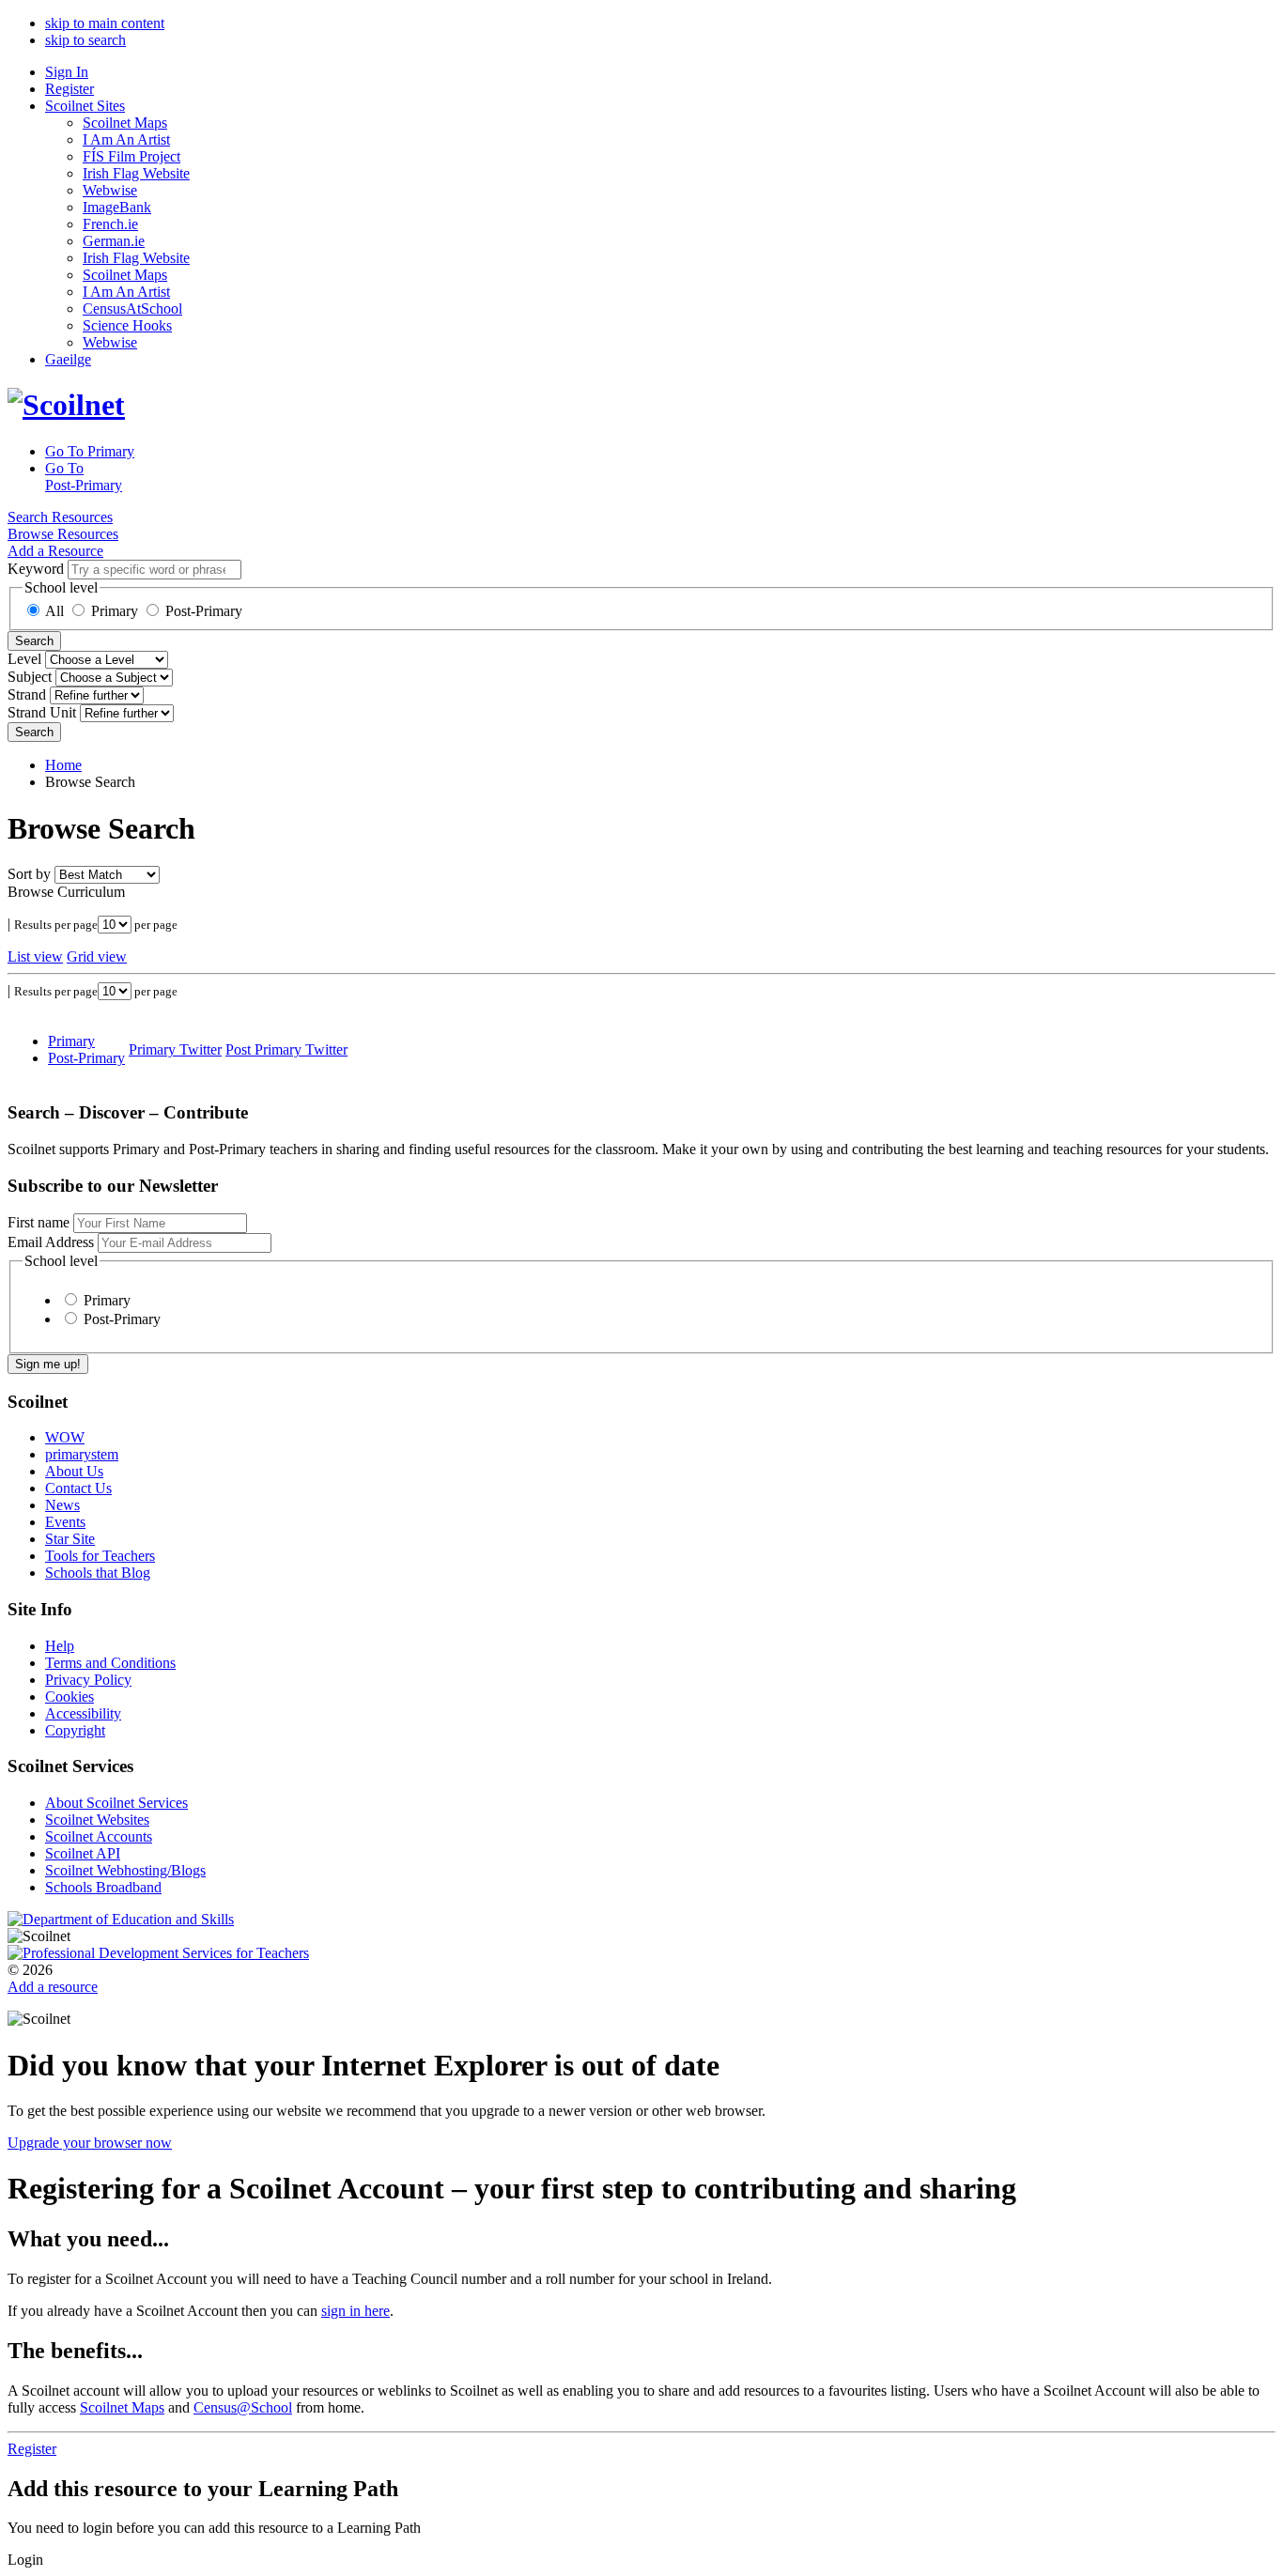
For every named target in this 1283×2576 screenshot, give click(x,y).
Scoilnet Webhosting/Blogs (125, 1870)
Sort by (29, 874)
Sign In (67, 72)
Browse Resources (63, 534)
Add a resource (53, 1987)
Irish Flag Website (136, 173)
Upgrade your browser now (90, 2143)
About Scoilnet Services (116, 1803)
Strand (27, 694)
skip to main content (105, 23)
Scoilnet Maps (125, 123)
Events (65, 1522)
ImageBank (117, 207)
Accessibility (83, 1713)
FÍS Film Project (131, 156)
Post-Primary (204, 611)
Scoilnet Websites (97, 1820)
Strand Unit (42, 712)
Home (63, 765)
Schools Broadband (103, 1887)
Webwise (110, 190)
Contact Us (78, 1488)
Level (24, 659)
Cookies (70, 1697)
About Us (74, 1471)
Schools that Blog (98, 1573)
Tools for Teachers (100, 1556)
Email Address (51, 1242)
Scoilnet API (83, 1853)
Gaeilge (68, 359)
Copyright (75, 1730)
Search (34, 641)
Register (70, 89)
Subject (30, 677)
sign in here (356, 2311)
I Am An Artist (126, 139)
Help (60, 1646)
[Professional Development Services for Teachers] (158, 1953)
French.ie (110, 224)
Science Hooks (127, 325)
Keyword (36, 569)
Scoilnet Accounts (99, 1836)
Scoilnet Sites (85, 106)
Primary (115, 611)
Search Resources (60, 517)
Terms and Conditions (110, 1663)
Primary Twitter (175, 1049)
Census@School (243, 2407)
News (62, 1505)
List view (35, 956)
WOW (65, 1437)
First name (39, 1222)
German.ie (114, 241)
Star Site (70, 1539)
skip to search (85, 40)
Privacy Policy (88, 1680)
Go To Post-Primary (84, 477)
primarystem (82, 1454)
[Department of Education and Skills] (121, 1919)
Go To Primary (90, 451)
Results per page (56, 925)
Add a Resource (55, 551)
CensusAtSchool (132, 309)
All (54, 611)
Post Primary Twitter (286, 1049)
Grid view (97, 956)
